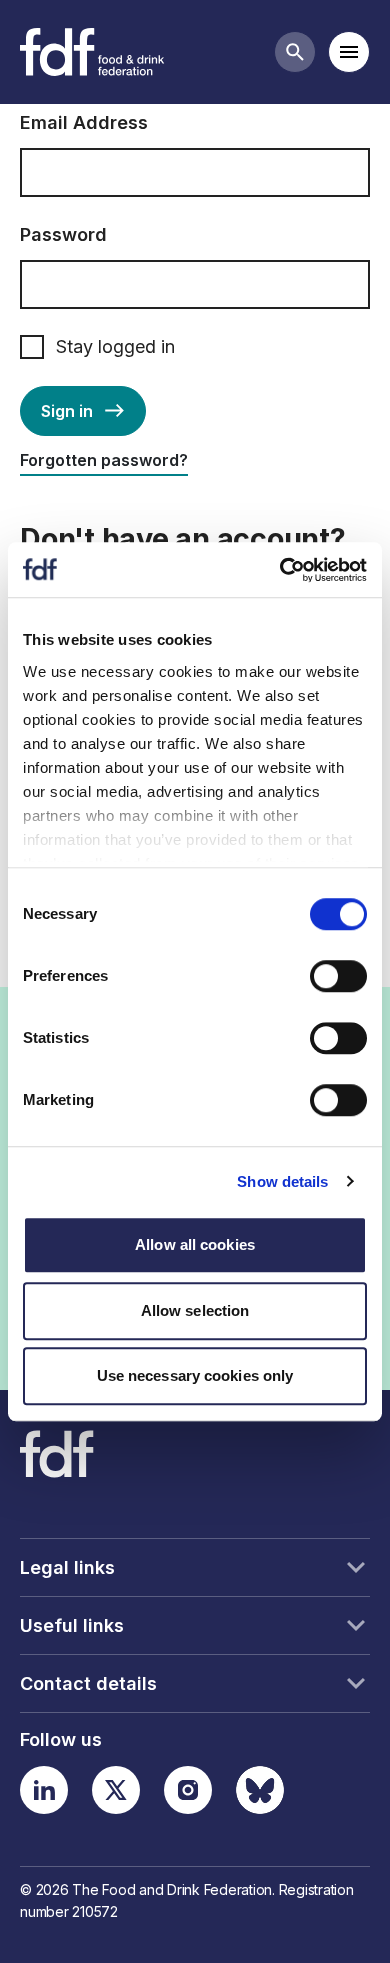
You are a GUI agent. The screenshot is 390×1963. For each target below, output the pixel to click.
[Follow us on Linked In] (44, 1790)
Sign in (67, 411)
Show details (282, 1181)
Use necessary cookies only (195, 1375)
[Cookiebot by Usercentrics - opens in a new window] (280, 570)
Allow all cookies (195, 1244)
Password (63, 234)
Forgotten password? (104, 460)
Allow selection (195, 1310)
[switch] (338, 976)
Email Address (84, 122)
